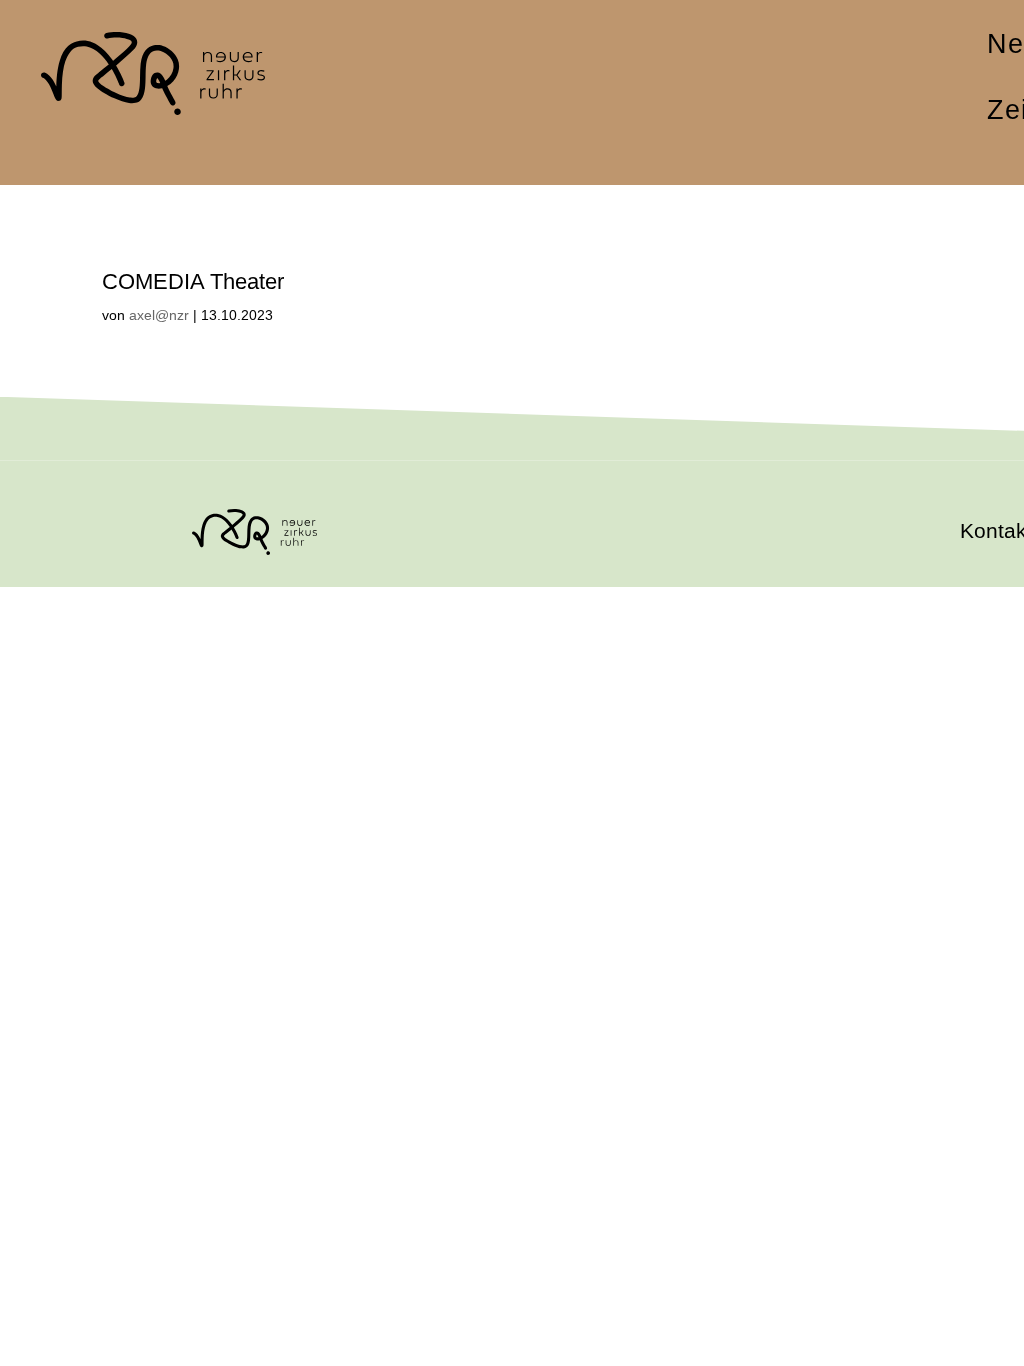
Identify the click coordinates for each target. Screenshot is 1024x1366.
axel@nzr (159, 315)
